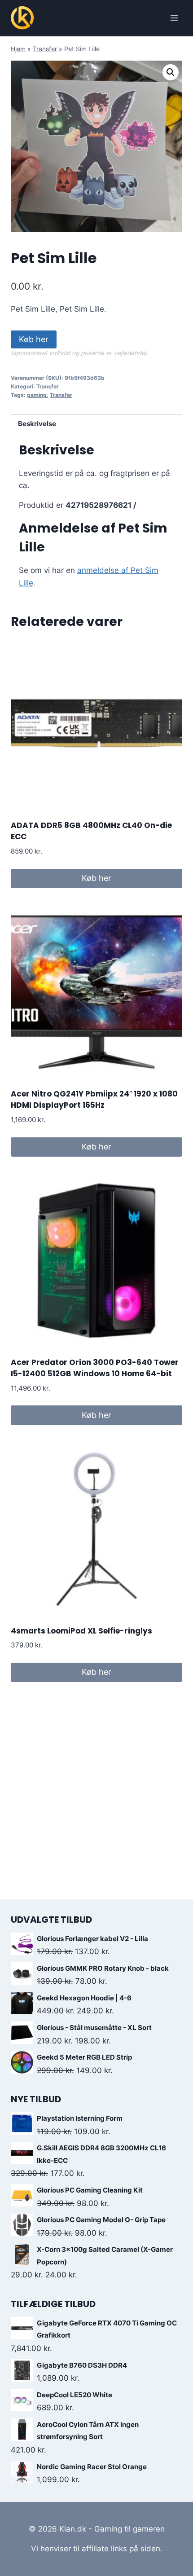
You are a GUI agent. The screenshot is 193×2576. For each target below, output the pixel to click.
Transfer (45, 49)
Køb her (34, 339)
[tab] (96, 424)
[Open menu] (174, 18)
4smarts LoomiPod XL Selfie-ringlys (81, 1631)
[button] (171, 72)
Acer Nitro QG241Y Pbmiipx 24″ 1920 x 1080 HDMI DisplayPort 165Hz (94, 1100)
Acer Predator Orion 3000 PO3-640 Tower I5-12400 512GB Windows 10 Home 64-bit (95, 1368)
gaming (37, 395)
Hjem (18, 49)
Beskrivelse (37, 424)
